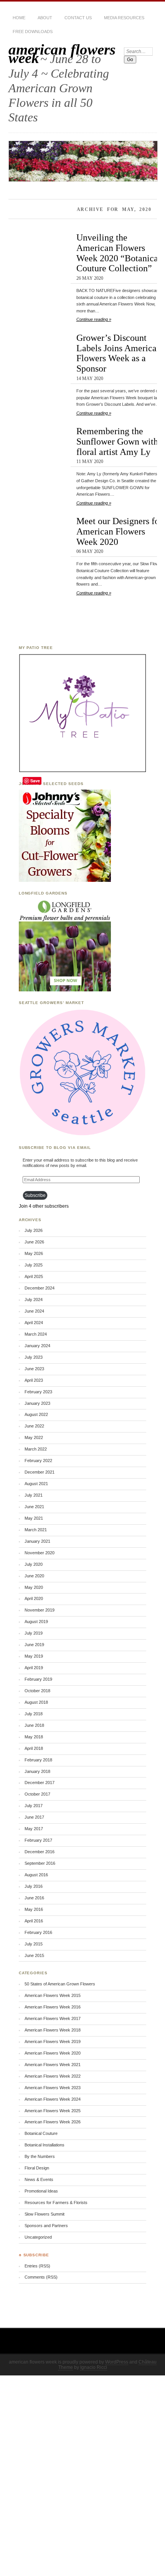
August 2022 (36, 1414)
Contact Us (78, 18)
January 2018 (37, 1771)
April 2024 (34, 1323)
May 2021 (34, 1518)
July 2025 (34, 1265)
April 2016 (34, 1921)
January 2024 (37, 1346)
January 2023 (37, 1403)
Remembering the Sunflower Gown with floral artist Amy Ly (117, 441)
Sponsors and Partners (46, 2226)
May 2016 (34, 1909)
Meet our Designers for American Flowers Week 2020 (119, 531)
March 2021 (36, 1530)
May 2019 (34, 1656)
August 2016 (36, 1875)
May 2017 (34, 1829)
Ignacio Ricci (94, 2367)
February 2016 (38, 1932)
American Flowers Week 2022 (53, 2076)
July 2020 (34, 1564)
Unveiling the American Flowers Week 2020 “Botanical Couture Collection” (119, 253)
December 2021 (40, 1472)
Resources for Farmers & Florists (56, 2203)
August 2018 (36, 1702)
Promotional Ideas (41, 2191)
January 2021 (37, 1541)
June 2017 (34, 1817)
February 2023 (38, 1392)
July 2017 (34, 1806)
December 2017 (40, 1783)
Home (19, 18)
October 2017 (37, 1794)
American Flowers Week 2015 (53, 1995)
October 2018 (37, 1691)
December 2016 (40, 1852)
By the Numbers (40, 2156)
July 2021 (34, 1495)
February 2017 (38, 1840)
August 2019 (36, 1622)
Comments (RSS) (41, 2277)
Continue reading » (94, 319)
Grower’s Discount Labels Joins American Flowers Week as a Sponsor (119, 353)
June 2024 (34, 1311)
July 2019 (34, 1633)
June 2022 (34, 1426)
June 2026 (34, 1242)
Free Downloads (33, 32)
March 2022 (36, 1449)
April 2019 (34, 1668)
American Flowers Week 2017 (53, 2018)
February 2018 (38, 1760)
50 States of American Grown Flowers (60, 1984)
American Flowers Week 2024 (53, 2099)
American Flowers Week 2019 (53, 2042)
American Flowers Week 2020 (53, 2053)
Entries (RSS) (37, 2266)
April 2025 (34, 1276)
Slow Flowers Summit (45, 2214)
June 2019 (34, 1645)
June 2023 (34, 1369)
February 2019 (38, 1679)
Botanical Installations (45, 2145)
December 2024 (40, 1288)
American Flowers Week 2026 (53, 2122)
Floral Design (37, 2168)
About (45, 18)
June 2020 (34, 1576)
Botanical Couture (41, 2133)
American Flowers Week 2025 (53, 2111)
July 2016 (34, 1886)
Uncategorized (38, 2237)
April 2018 (34, 1748)
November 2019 (40, 1610)
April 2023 (34, 1380)
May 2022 (34, 1437)
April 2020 (34, 1598)
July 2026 (34, 1230)
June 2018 (34, 1725)
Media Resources (124, 18)
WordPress (117, 2362)
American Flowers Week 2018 (53, 2030)
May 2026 (34, 1253)
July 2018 (34, 1714)
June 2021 (34, 1507)
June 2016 (34, 1898)
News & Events (39, 2179)
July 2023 (34, 1357)
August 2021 (36, 1484)
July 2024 (34, 1300)
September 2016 (40, 1863)
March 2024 (36, 1334)
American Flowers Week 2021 (53, 2065)
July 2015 (34, 1944)
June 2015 (34, 1955)
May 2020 (34, 1587)
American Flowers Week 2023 (53, 2088)
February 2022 (38, 1461)
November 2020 (40, 1553)
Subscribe (35, 1195)
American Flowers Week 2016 (53, 2007)
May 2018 (34, 1737)
